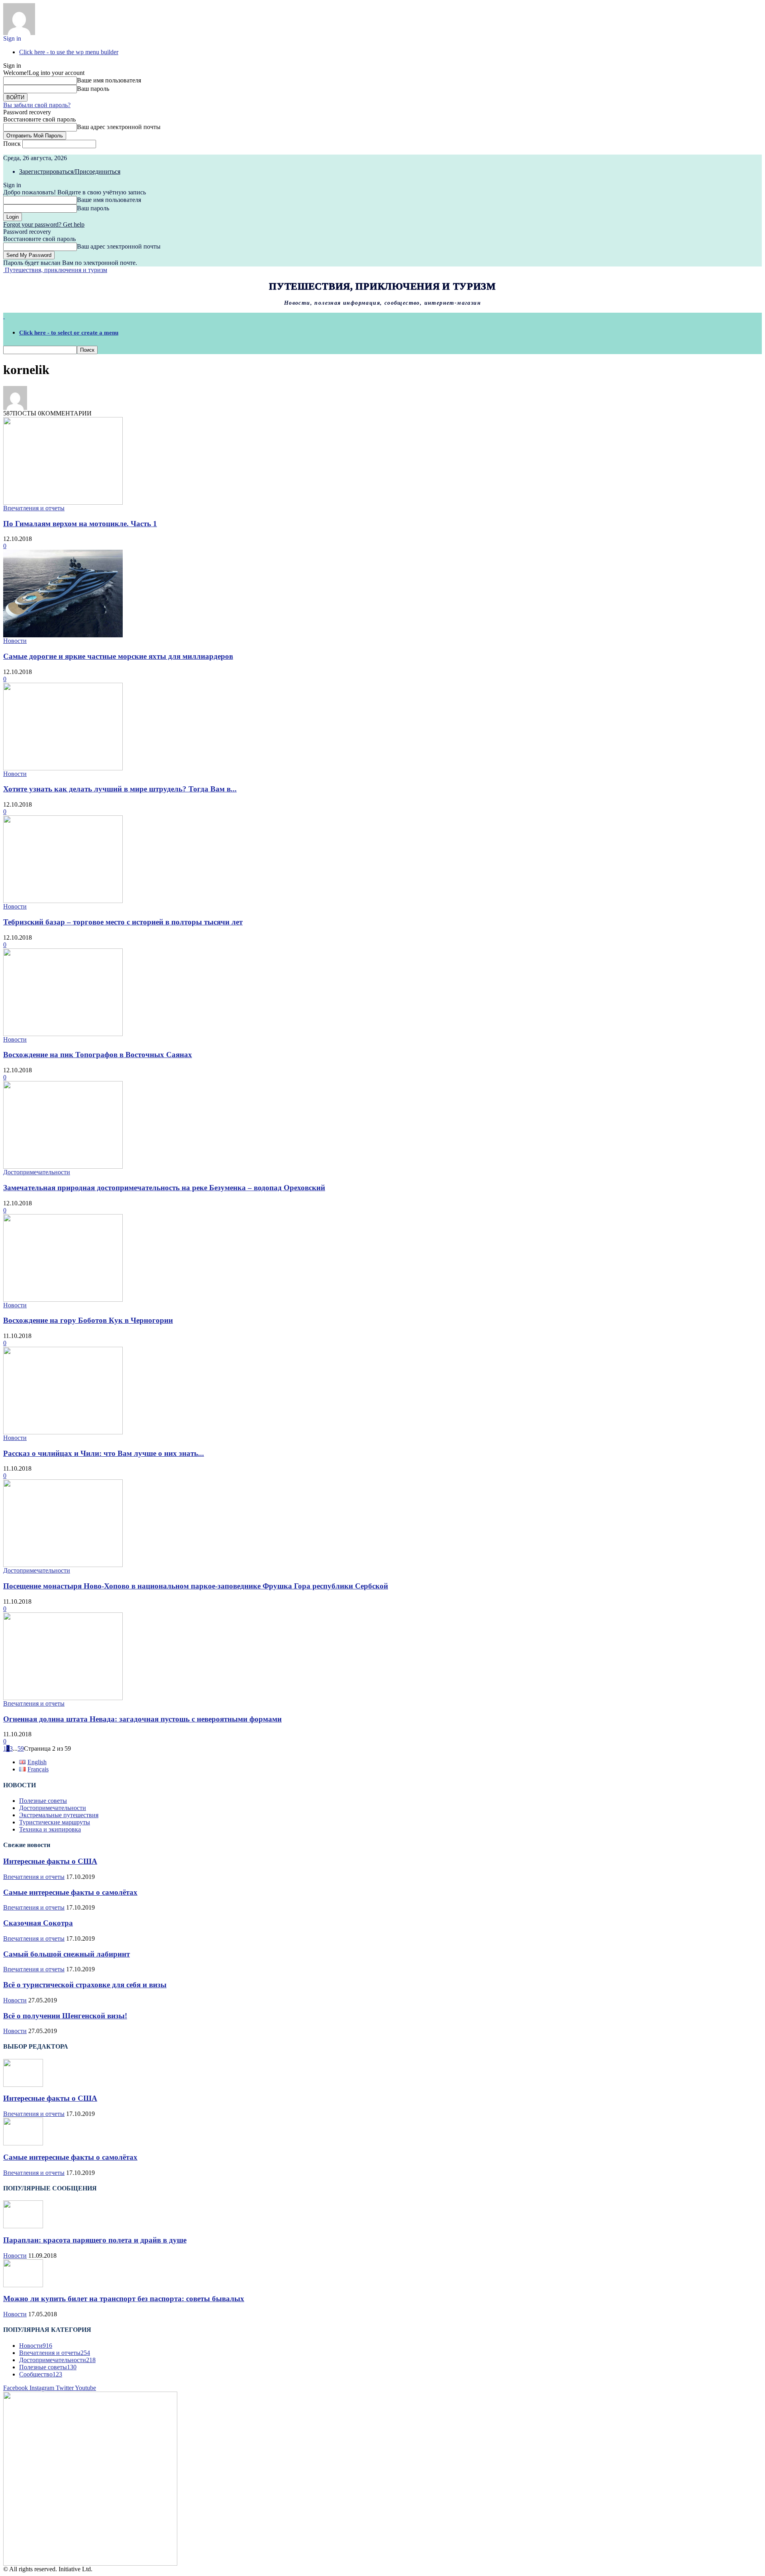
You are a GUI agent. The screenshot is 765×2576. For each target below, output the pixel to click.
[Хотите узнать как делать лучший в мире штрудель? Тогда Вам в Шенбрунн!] (63, 768)
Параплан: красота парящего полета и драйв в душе (95, 2240)
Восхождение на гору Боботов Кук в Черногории (88, 1320)
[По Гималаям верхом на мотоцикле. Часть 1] (63, 502)
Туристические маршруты (55, 1822)
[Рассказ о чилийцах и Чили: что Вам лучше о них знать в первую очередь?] (63, 1432)
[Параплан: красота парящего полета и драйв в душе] (23, 2226)
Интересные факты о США (50, 1861)
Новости (15, 641)
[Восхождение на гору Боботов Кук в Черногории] (63, 1300)
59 (21, 1748)
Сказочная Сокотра (38, 1923)
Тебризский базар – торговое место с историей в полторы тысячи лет (123, 922)
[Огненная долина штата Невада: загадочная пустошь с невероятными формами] (63, 1698)
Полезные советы (43, 1801)
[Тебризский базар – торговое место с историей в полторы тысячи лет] (63, 901)
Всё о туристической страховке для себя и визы (85, 1985)
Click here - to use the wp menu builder (69, 52)
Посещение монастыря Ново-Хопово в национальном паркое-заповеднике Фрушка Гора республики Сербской (196, 1586)
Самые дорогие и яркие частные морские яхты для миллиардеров (118, 656)
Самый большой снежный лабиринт (67, 1954)
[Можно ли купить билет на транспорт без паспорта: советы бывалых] (23, 2285)
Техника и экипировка (50, 1829)
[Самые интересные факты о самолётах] (23, 2143)
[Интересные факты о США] (23, 2085)
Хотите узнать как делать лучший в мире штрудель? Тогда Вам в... (120, 789)
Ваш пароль (93, 89)
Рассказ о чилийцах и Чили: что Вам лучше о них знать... (104, 1453)
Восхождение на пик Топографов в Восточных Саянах (98, 1055)
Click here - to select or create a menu (69, 333)
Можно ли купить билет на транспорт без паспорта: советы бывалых (124, 2299)
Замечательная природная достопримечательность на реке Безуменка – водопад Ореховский (164, 1188)
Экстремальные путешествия (59, 1815)
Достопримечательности (37, 1172)
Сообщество (41, 2374)
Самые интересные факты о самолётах (70, 1892)
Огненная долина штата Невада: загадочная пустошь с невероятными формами (142, 1719)
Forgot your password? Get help (44, 224)
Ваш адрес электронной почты (119, 127)
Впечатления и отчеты (34, 508)
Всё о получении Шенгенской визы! (65, 2016)
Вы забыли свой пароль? (37, 105)
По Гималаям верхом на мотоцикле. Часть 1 (80, 524)
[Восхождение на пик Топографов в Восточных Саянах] (63, 1034)
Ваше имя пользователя (109, 80)
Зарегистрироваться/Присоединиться (70, 171)
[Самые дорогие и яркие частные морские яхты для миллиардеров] (63, 635)
